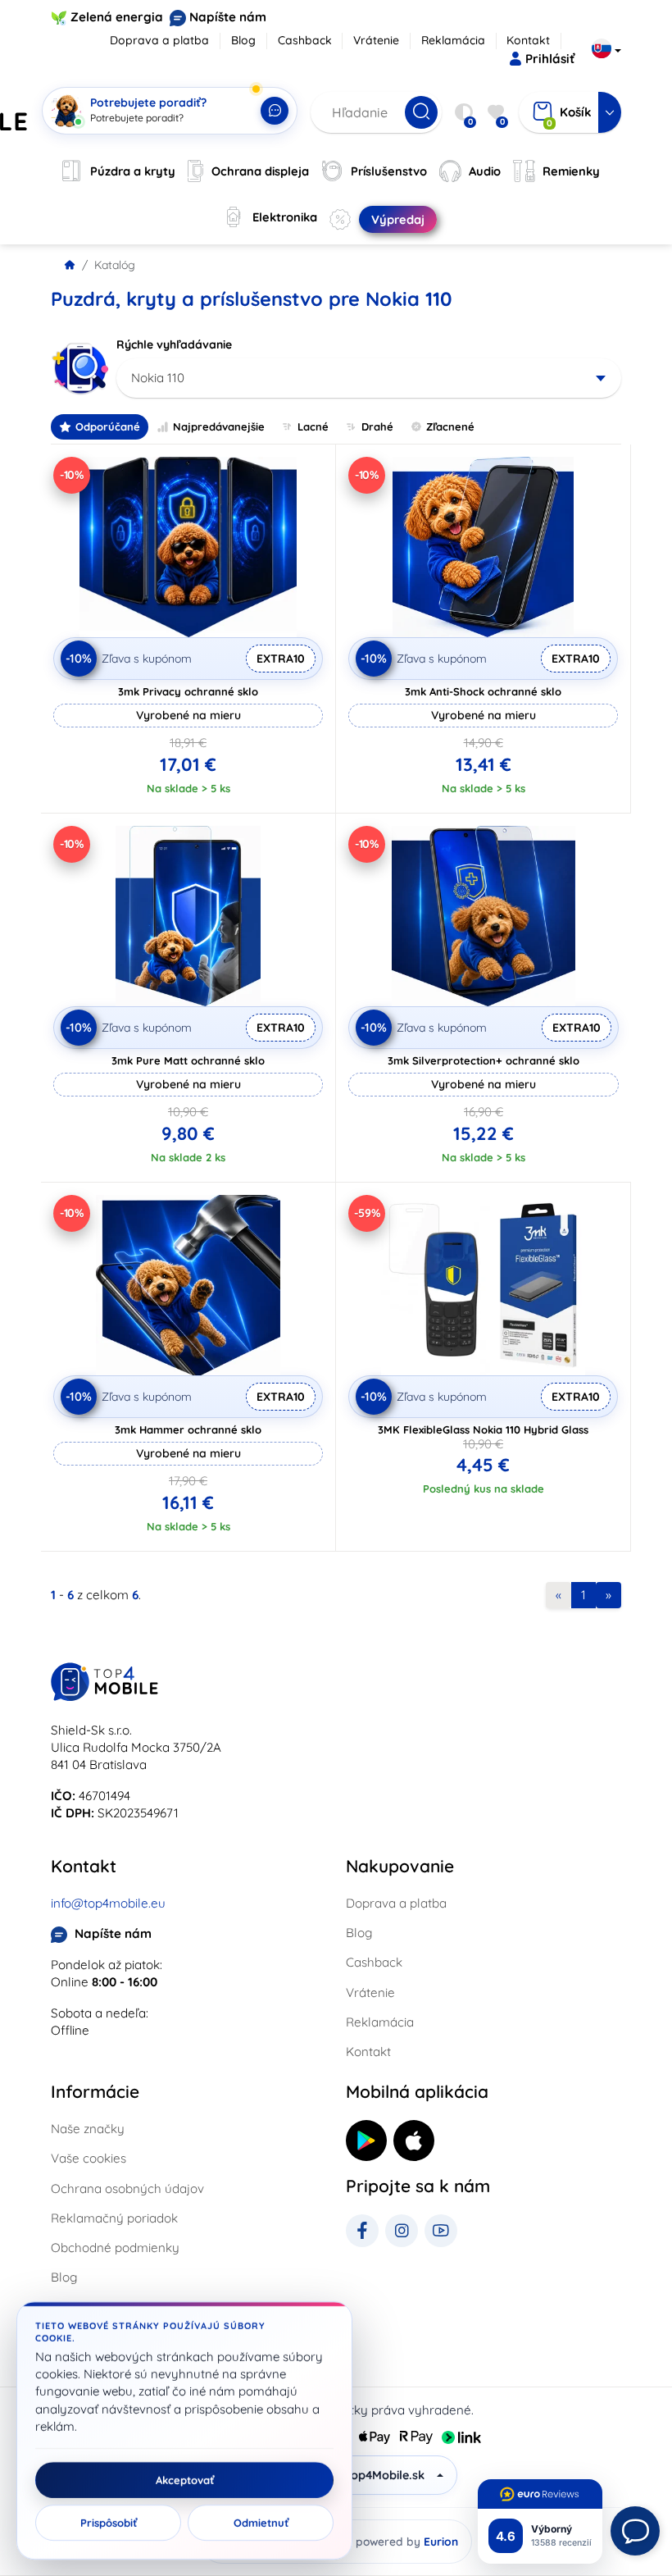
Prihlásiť (550, 59)
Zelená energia (117, 17)
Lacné (313, 426)
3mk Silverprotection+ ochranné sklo (484, 1060)
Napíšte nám (228, 17)
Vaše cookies (89, 2158)
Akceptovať (185, 2480)
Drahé (377, 426)
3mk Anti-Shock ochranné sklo (483, 691)
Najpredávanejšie (219, 426)
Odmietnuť (261, 2523)
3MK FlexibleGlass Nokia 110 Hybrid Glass (483, 1429)
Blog (243, 40)
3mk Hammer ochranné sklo (188, 1429)
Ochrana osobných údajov (127, 2188)
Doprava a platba (159, 40)
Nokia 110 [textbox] (158, 378)
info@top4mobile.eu (108, 1903)
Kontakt (528, 40)
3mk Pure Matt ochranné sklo (188, 1060)
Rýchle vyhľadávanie (174, 344)
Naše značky (88, 2129)
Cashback (305, 40)
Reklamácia (453, 40)
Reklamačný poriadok (114, 2218)
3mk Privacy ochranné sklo (188, 691)
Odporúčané (108, 426)
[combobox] (369, 378)
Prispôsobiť (109, 2523)
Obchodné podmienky (115, 2248)
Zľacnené (450, 426)
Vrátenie (376, 40)
